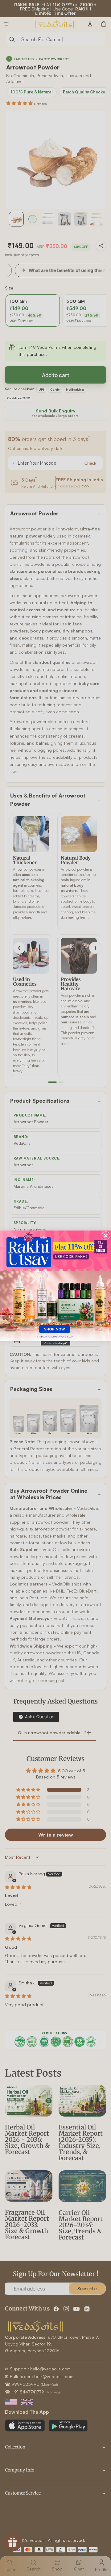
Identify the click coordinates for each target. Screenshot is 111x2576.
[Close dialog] (106, 1236)
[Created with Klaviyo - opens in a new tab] (55, 1343)
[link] (55, 1286)
